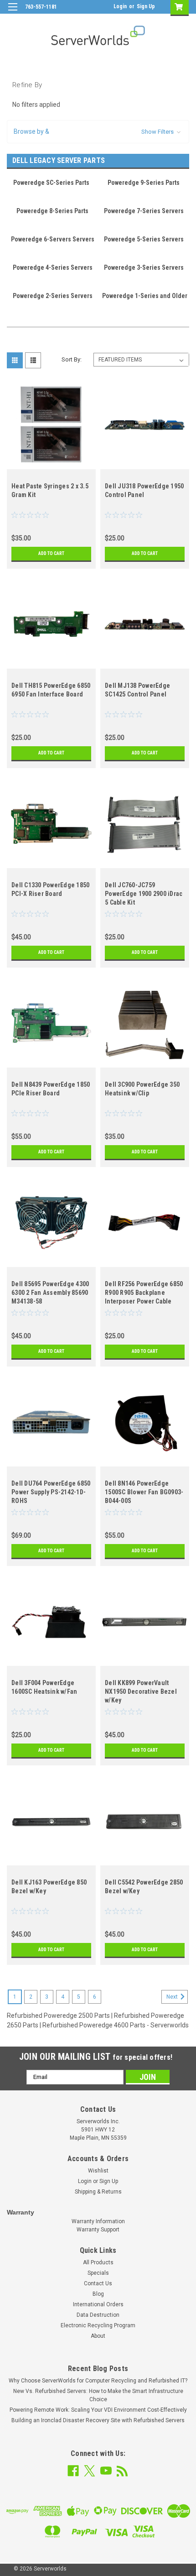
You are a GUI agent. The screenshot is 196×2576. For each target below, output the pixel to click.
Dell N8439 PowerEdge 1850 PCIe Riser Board (51, 1089)
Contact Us (98, 2283)
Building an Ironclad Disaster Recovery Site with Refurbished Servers (98, 2420)
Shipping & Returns (98, 2192)
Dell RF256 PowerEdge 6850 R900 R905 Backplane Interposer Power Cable (144, 1293)
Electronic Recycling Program (98, 2325)
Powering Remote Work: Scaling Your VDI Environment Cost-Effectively (98, 2410)
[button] (98, 132)
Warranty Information (98, 2221)
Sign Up (146, 6)
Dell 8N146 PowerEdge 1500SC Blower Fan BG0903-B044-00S (144, 1492)
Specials (98, 2273)
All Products (98, 2262)
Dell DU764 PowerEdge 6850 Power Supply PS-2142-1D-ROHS (51, 1492)
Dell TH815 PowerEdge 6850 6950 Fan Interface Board (51, 690)
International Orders (98, 2304)
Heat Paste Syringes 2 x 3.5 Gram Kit (50, 490)
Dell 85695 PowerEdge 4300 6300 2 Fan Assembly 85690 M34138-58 (50, 1293)
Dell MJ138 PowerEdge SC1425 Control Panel (137, 690)
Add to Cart (51, 553)
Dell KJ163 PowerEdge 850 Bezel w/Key (49, 1887)
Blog (98, 2294)
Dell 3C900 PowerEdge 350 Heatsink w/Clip (142, 1089)
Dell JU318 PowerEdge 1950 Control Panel (144, 490)
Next (173, 1997)
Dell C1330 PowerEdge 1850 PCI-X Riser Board (50, 889)
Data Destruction (98, 2315)
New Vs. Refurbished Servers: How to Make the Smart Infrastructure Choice (98, 2395)
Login (120, 6)
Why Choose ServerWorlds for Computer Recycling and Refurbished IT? (98, 2381)
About (98, 2336)
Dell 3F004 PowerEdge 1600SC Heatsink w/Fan (44, 1687)
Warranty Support (98, 2230)
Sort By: (72, 359)
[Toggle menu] (13, 13)
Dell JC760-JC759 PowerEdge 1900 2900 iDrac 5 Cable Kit (144, 894)
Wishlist (98, 2171)
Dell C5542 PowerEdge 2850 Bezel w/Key (144, 1887)
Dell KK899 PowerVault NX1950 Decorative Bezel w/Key (141, 1691)
